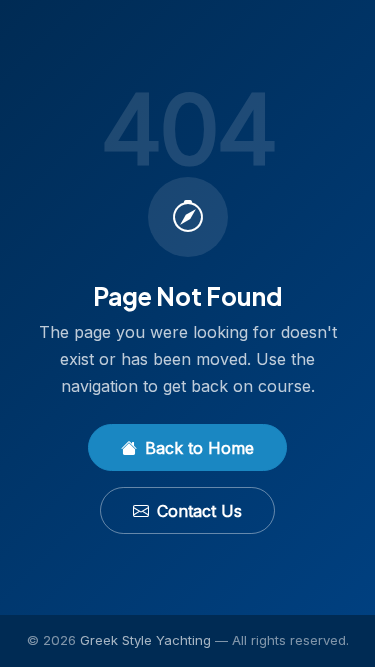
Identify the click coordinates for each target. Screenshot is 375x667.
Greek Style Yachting (145, 640)
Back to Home (199, 448)
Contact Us (199, 511)
